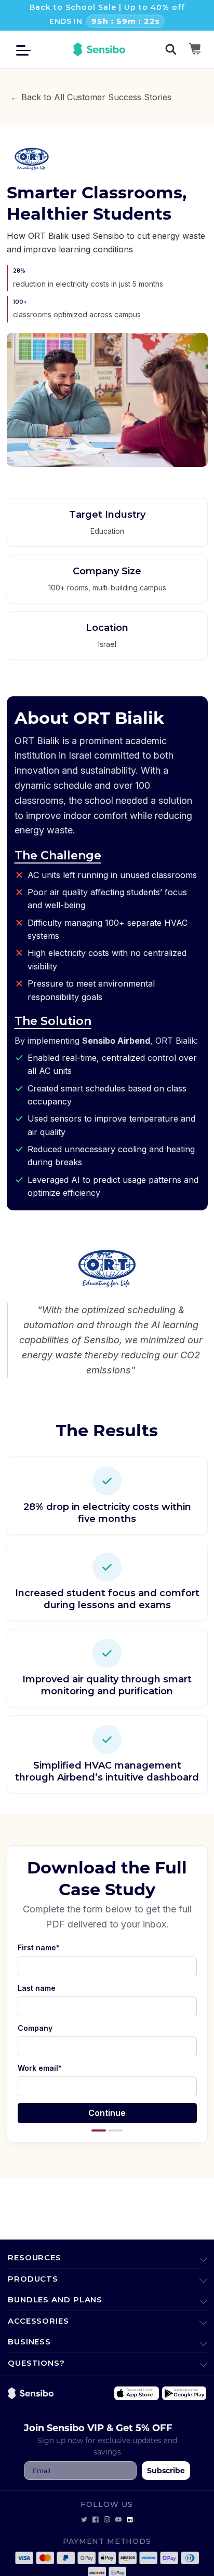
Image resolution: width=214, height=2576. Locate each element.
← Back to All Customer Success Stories (91, 97)
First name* (39, 1947)
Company (35, 2028)
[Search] (171, 49)
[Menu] (26, 49)
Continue (107, 2113)
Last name (37, 1988)
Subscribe (166, 2470)
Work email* (40, 2068)
